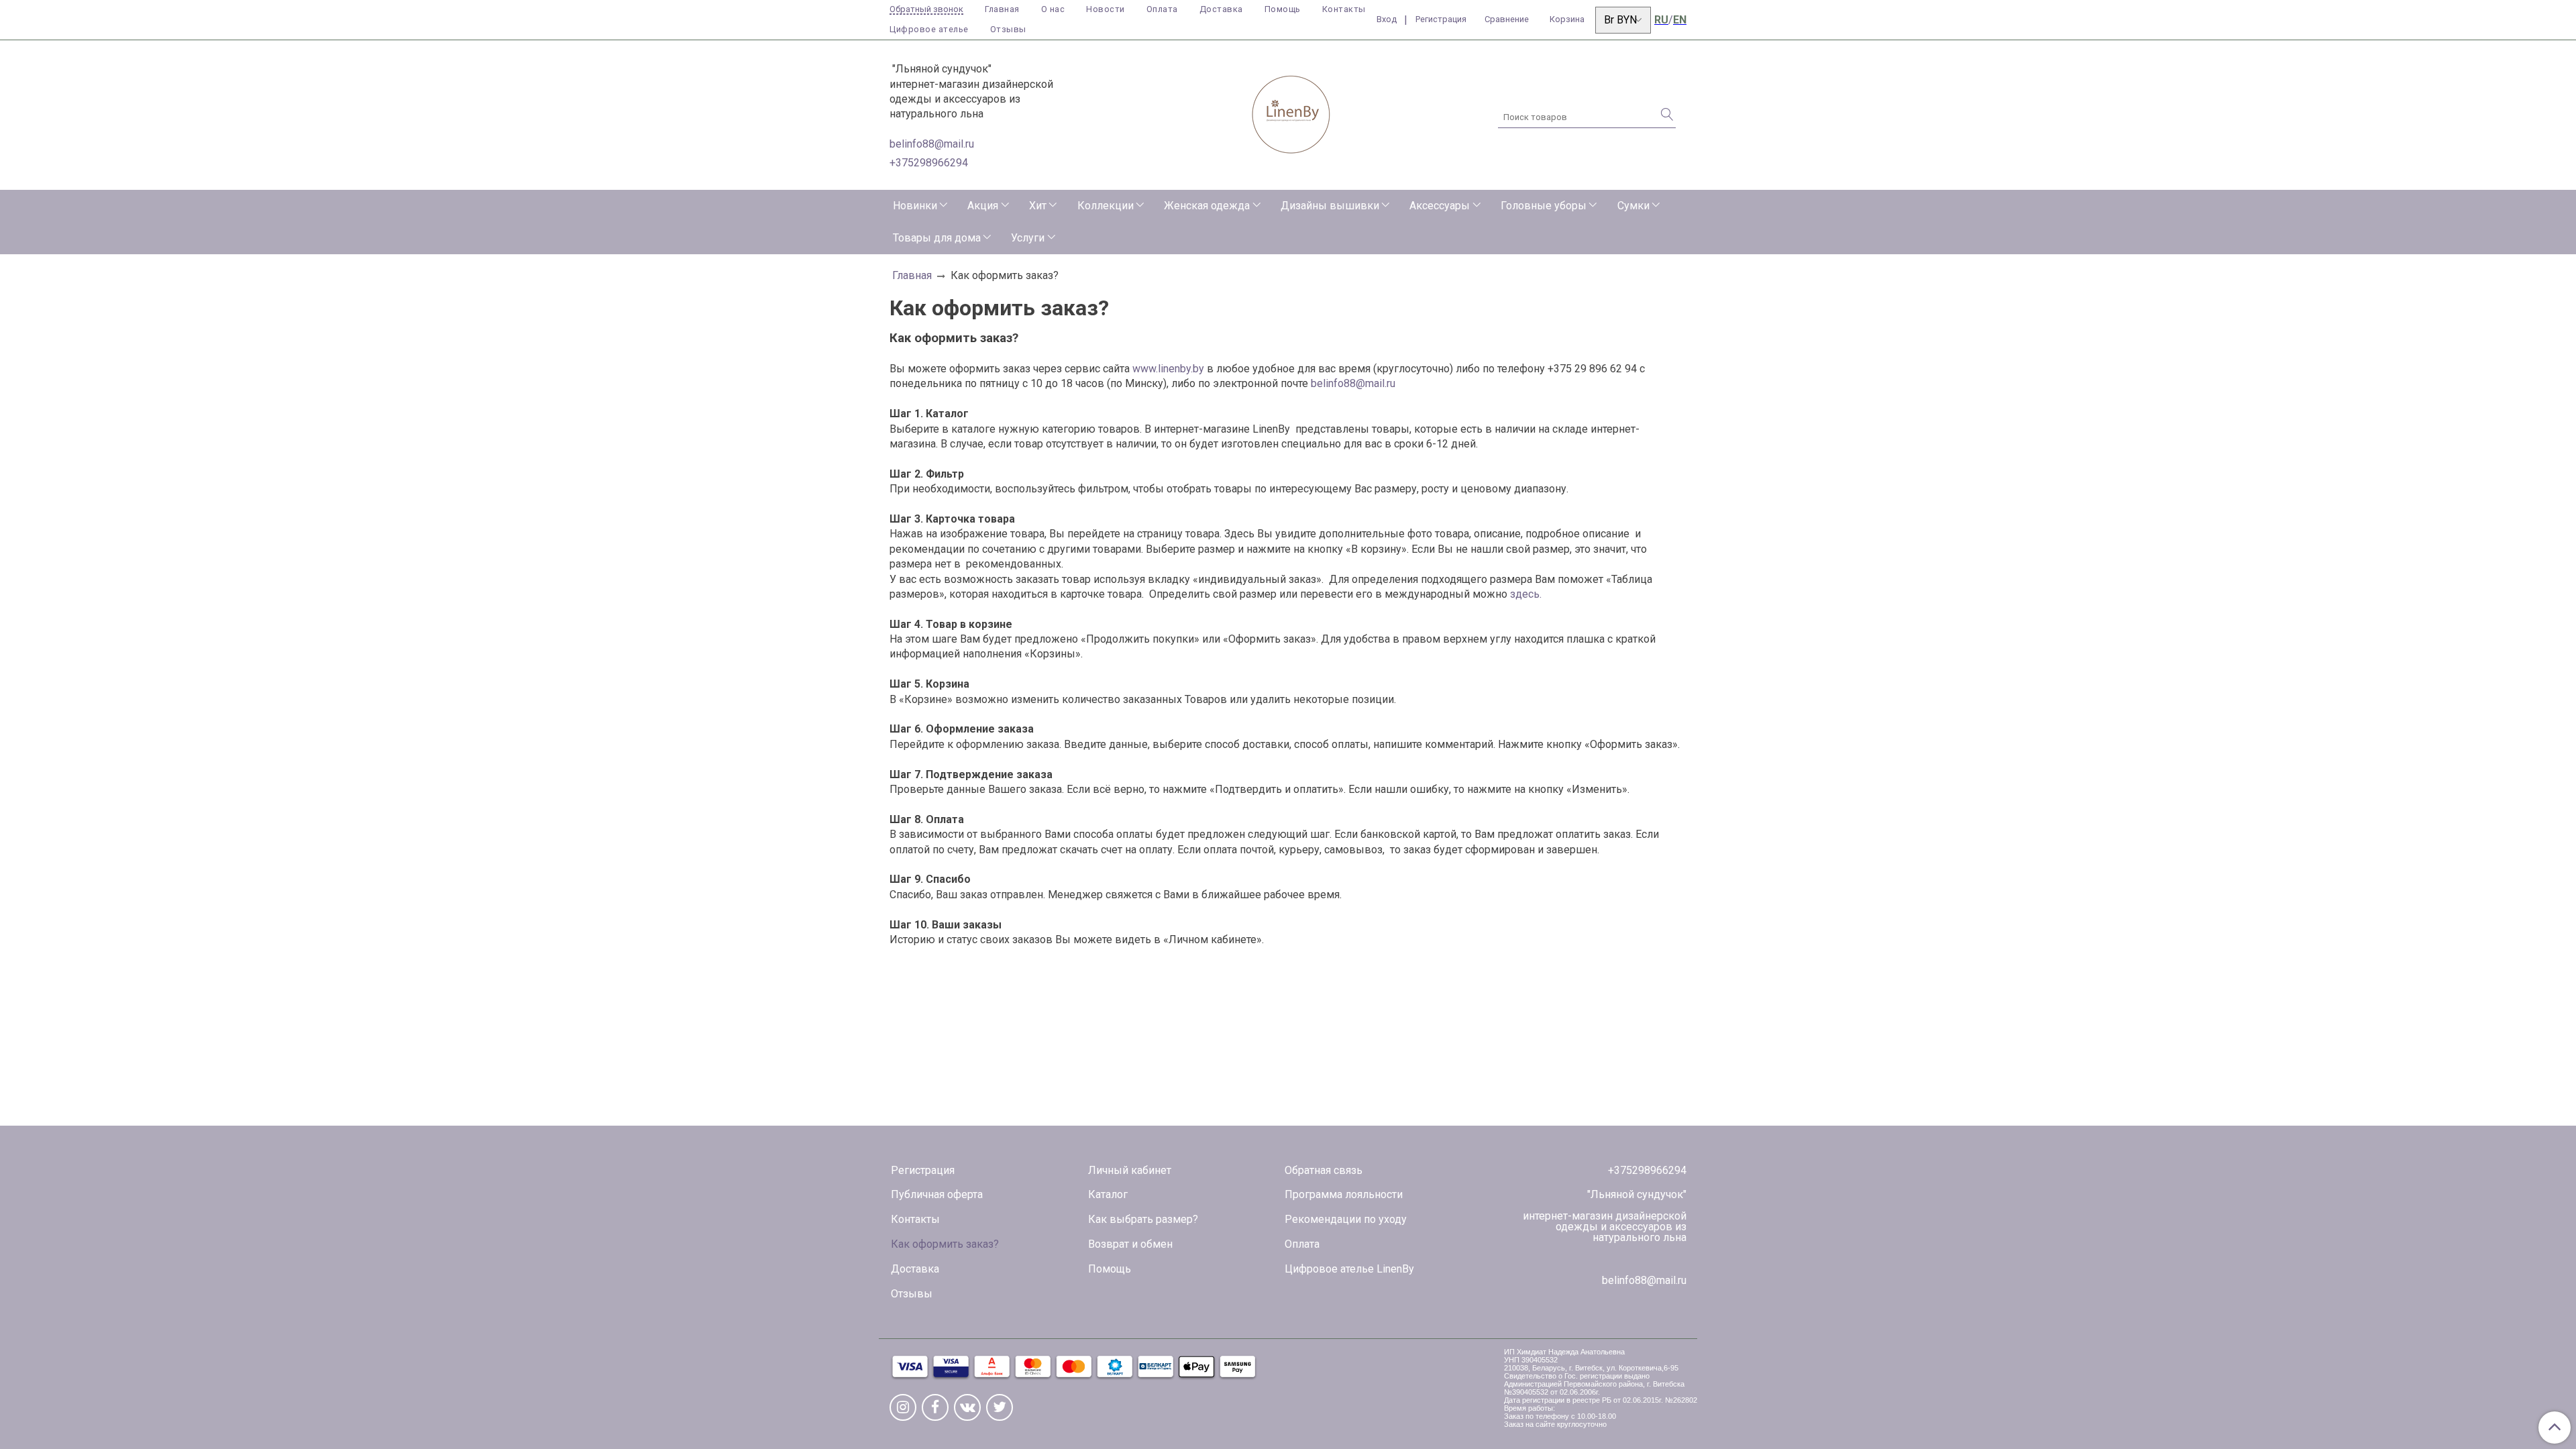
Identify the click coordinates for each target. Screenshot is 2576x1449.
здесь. (1526, 594)
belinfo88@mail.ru (932, 144)
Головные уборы (1544, 206)
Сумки (1633, 206)
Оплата (1162, 9)
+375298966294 (929, 163)
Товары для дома (937, 238)
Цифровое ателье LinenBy (1349, 1269)
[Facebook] (935, 1407)
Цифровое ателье (929, 29)
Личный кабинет (1130, 1170)
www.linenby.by (1168, 369)
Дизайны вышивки (1330, 206)
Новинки (915, 206)
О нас (1053, 9)
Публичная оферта (937, 1194)
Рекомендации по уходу (1346, 1219)
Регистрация (923, 1170)
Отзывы (1008, 29)
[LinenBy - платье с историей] (1291, 112)
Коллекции (1106, 206)
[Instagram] (903, 1407)
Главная (1002, 9)
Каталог (1108, 1194)
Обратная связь (1324, 1170)
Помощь (1283, 9)
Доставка (1221, 9)
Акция (983, 206)
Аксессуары (1440, 206)
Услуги (1028, 238)
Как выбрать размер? (1143, 1219)
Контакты (1344, 9)
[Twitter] (1000, 1407)
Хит (1038, 206)
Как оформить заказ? (945, 1244)
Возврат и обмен (1130, 1244)
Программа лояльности (1344, 1194)
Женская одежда (1207, 206)
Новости (1106, 9)
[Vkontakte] (967, 1407)
